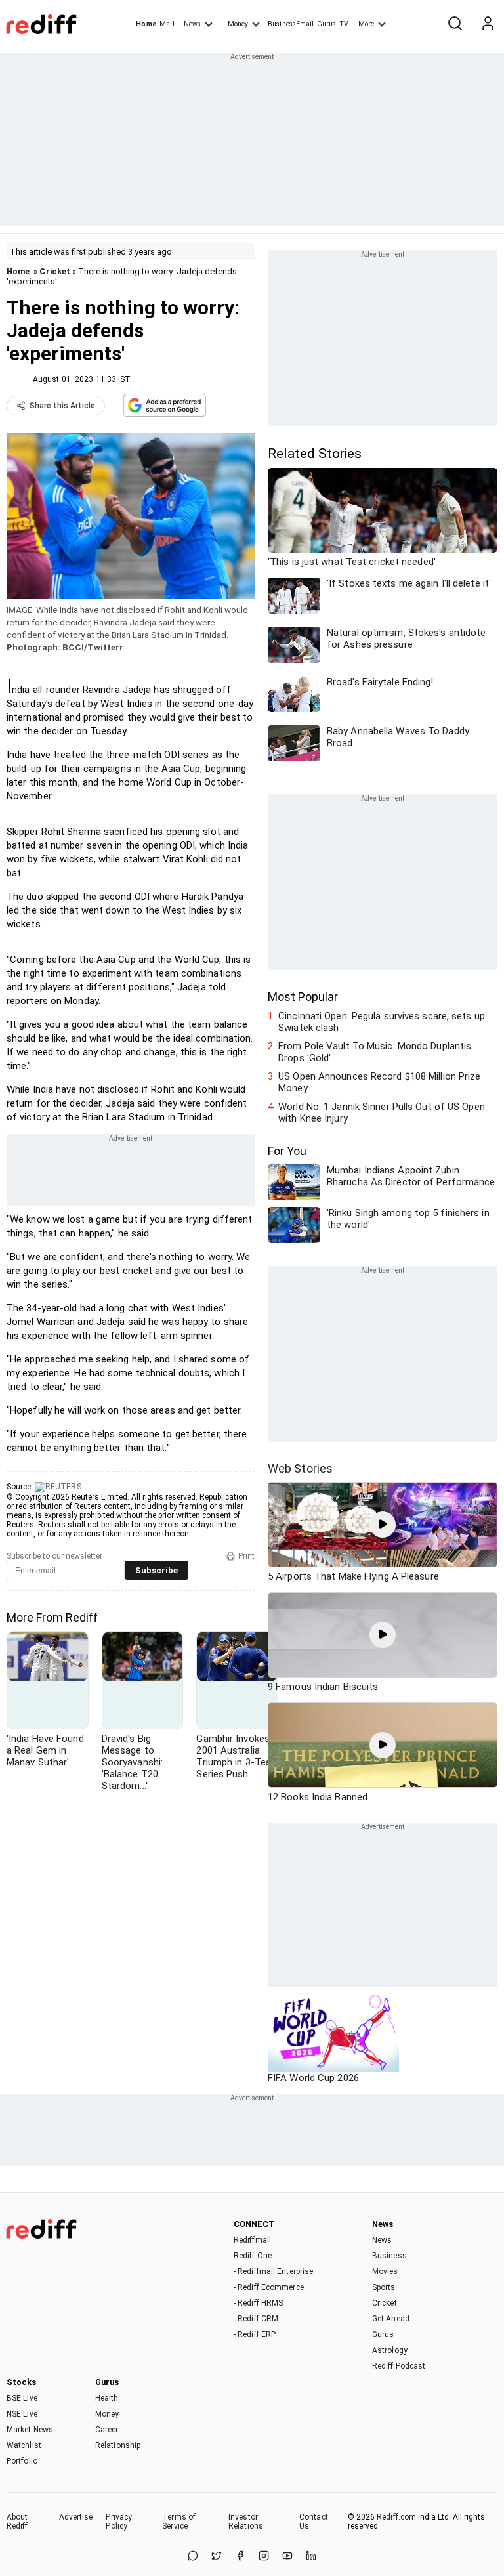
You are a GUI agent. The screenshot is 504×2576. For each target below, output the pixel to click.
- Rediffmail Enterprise (273, 2271)
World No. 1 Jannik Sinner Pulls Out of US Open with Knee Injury (382, 1112)
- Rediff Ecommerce (269, 2287)
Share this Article (62, 406)
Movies (385, 2271)
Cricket (55, 271)
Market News (30, 2430)
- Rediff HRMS (258, 2303)
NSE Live (22, 2414)
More (366, 24)
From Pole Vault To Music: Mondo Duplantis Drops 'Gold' (375, 1052)
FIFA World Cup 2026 (313, 2078)
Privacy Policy (119, 2522)
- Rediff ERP (255, 2334)
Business (389, 2256)
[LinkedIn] (311, 2557)
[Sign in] (488, 24)
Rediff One (253, 2256)
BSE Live (22, 2398)
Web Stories (300, 1468)
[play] (383, 1525)
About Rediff (17, 2522)
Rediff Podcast (399, 2366)
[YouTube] (287, 2557)
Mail (167, 24)
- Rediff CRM (256, 2319)
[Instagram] (264, 2557)
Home (146, 24)
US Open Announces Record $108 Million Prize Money (379, 1082)
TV (344, 24)
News (192, 24)
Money (238, 24)
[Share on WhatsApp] (193, 2557)
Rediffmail (252, 2240)
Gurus (327, 24)
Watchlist (24, 2445)
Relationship (118, 2445)
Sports (384, 2287)
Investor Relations (246, 2522)
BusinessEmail (291, 24)
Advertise (76, 2517)
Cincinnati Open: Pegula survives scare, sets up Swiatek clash (382, 1022)
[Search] (455, 24)
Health (107, 2398)
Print (246, 1556)
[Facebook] (240, 2557)
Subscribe (157, 1570)
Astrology (390, 2350)
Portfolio (22, 2461)
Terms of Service (179, 2522)
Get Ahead (391, 2319)
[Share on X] (217, 2557)
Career (107, 2430)
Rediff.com (396, 2517)
